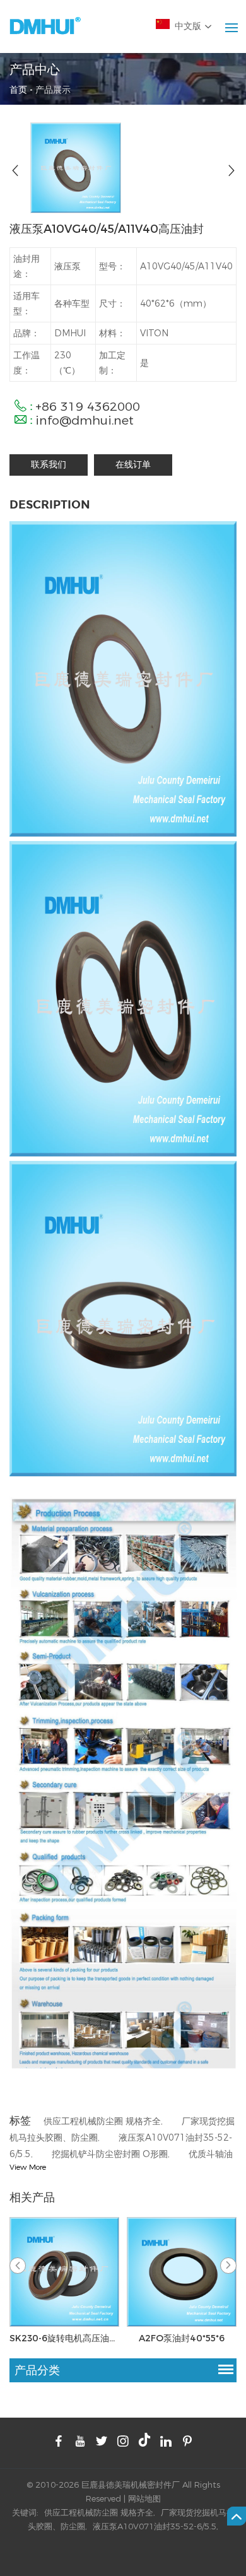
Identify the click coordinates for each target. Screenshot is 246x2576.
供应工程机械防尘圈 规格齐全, (104, 2121)
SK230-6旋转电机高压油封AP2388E (64, 2338)
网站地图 (144, 2498)
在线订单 (133, 465)
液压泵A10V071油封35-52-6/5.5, (155, 2526)
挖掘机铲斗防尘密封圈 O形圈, (112, 2154)
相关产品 (32, 2197)
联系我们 (49, 465)
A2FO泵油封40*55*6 (182, 2338)
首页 (18, 89)
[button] (228, 2266)
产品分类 (37, 2370)
